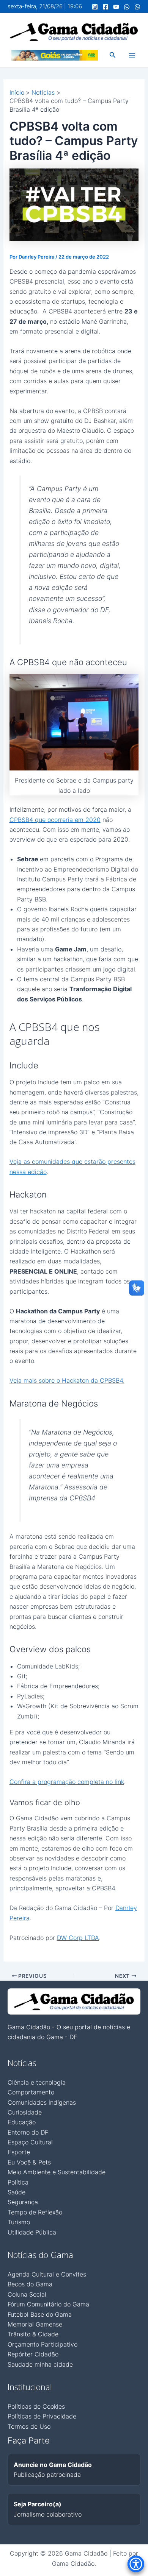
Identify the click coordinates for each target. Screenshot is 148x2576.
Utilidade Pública (32, 2232)
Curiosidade (25, 2112)
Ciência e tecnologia (37, 2082)
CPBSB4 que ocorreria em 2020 (55, 820)
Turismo (19, 2222)
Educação (22, 2122)
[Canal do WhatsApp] (127, 7)
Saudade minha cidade (40, 2364)
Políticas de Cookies (36, 2406)
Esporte (19, 2152)
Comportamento (31, 2092)
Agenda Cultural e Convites (47, 2274)
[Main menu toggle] (132, 55)
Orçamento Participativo (43, 2344)
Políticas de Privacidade (42, 2416)
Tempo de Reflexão (35, 2212)
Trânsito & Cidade (33, 2334)
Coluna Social (27, 2294)
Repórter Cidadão (33, 2354)
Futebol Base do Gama (40, 2314)
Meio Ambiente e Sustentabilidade (57, 2172)
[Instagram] (95, 7)
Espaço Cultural (30, 2142)
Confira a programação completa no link (67, 1782)
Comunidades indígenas (42, 2102)
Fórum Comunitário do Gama (48, 2304)
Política (18, 2182)
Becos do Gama (30, 2284)
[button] (113, 55)
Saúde (17, 2192)
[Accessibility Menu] (136, 2564)
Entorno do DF (28, 2132)
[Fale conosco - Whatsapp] (137, 7)
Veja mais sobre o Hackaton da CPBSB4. (67, 1380)
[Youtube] (116, 7)
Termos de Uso (29, 2426)
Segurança (23, 2202)
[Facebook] (105, 7)
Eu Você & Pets (29, 2162)
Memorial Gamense (35, 2324)
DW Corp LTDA (78, 1938)
